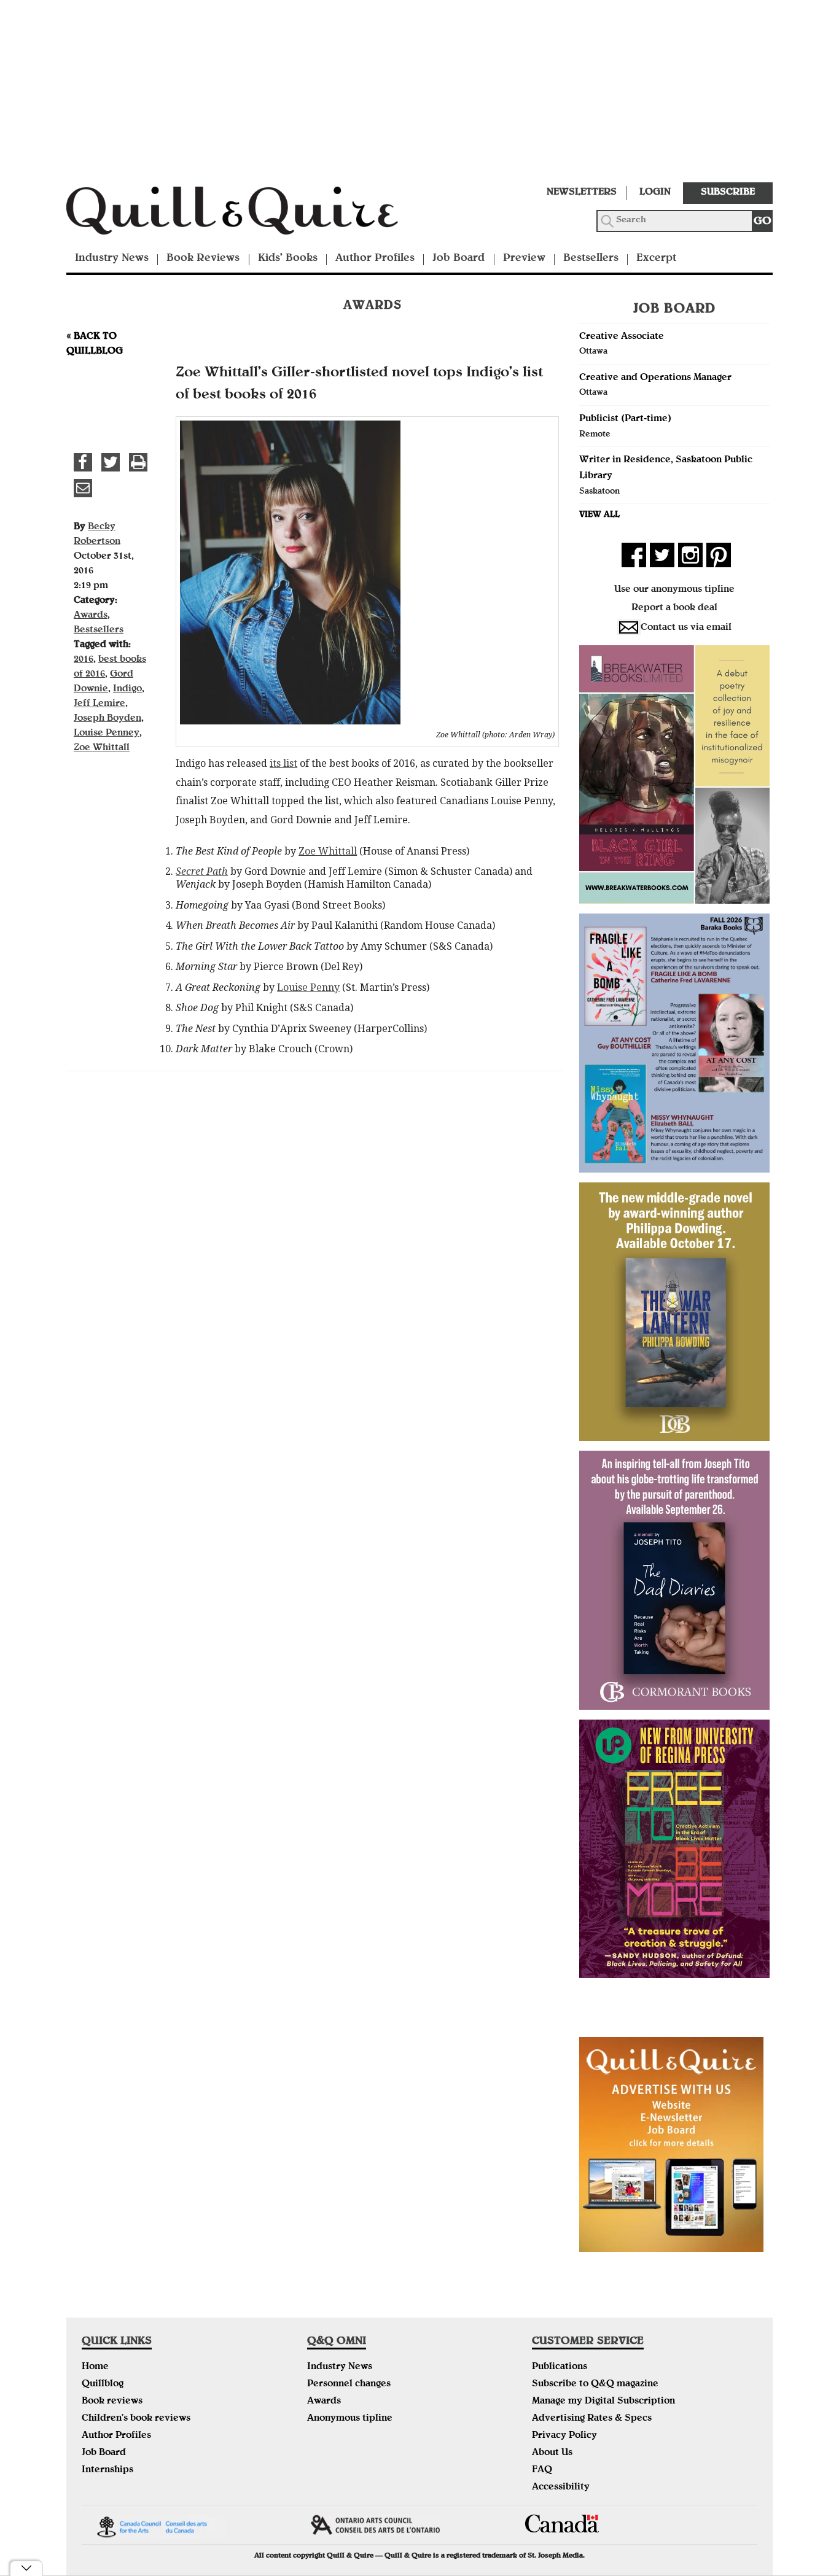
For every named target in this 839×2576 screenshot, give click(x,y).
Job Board (459, 259)
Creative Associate (622, 337)
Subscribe (728, 193)
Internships (107, 2470)
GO (763, 222)
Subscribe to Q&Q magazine (595, 2384)
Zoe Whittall (328, 851)
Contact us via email (686, 628)
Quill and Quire (251, 214)
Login (655, 193)
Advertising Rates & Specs (592, 2419)
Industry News (112, 259)
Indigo (127, 689)
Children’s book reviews (136, 2419)
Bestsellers (591, 259)
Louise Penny (308, 987)
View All (599, 515)
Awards (91, 616)
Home (95, 2367)
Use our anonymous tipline (674, 590)
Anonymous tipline (350, 2419)
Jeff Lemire (100, 704)
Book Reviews (203, 259)
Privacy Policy (564, 2436)
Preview (524, 259)
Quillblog (103, 2384)
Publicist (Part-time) (625, 419)
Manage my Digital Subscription (603, 2402)
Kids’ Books (288, 259)
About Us (552, 2453)
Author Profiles (375, 259)
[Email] (83, 488)
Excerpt (656, 259)
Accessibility (561, 2488)
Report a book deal (674, 608)
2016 (84, 660)
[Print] (138, 462)
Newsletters (582, 193)
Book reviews (112, 2402)
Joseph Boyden (107, 719)
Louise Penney (107, 734)
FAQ (542, 2470)
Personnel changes (349, 2384)
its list (283, 763)
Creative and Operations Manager (655, 378)
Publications (560, 2367)
